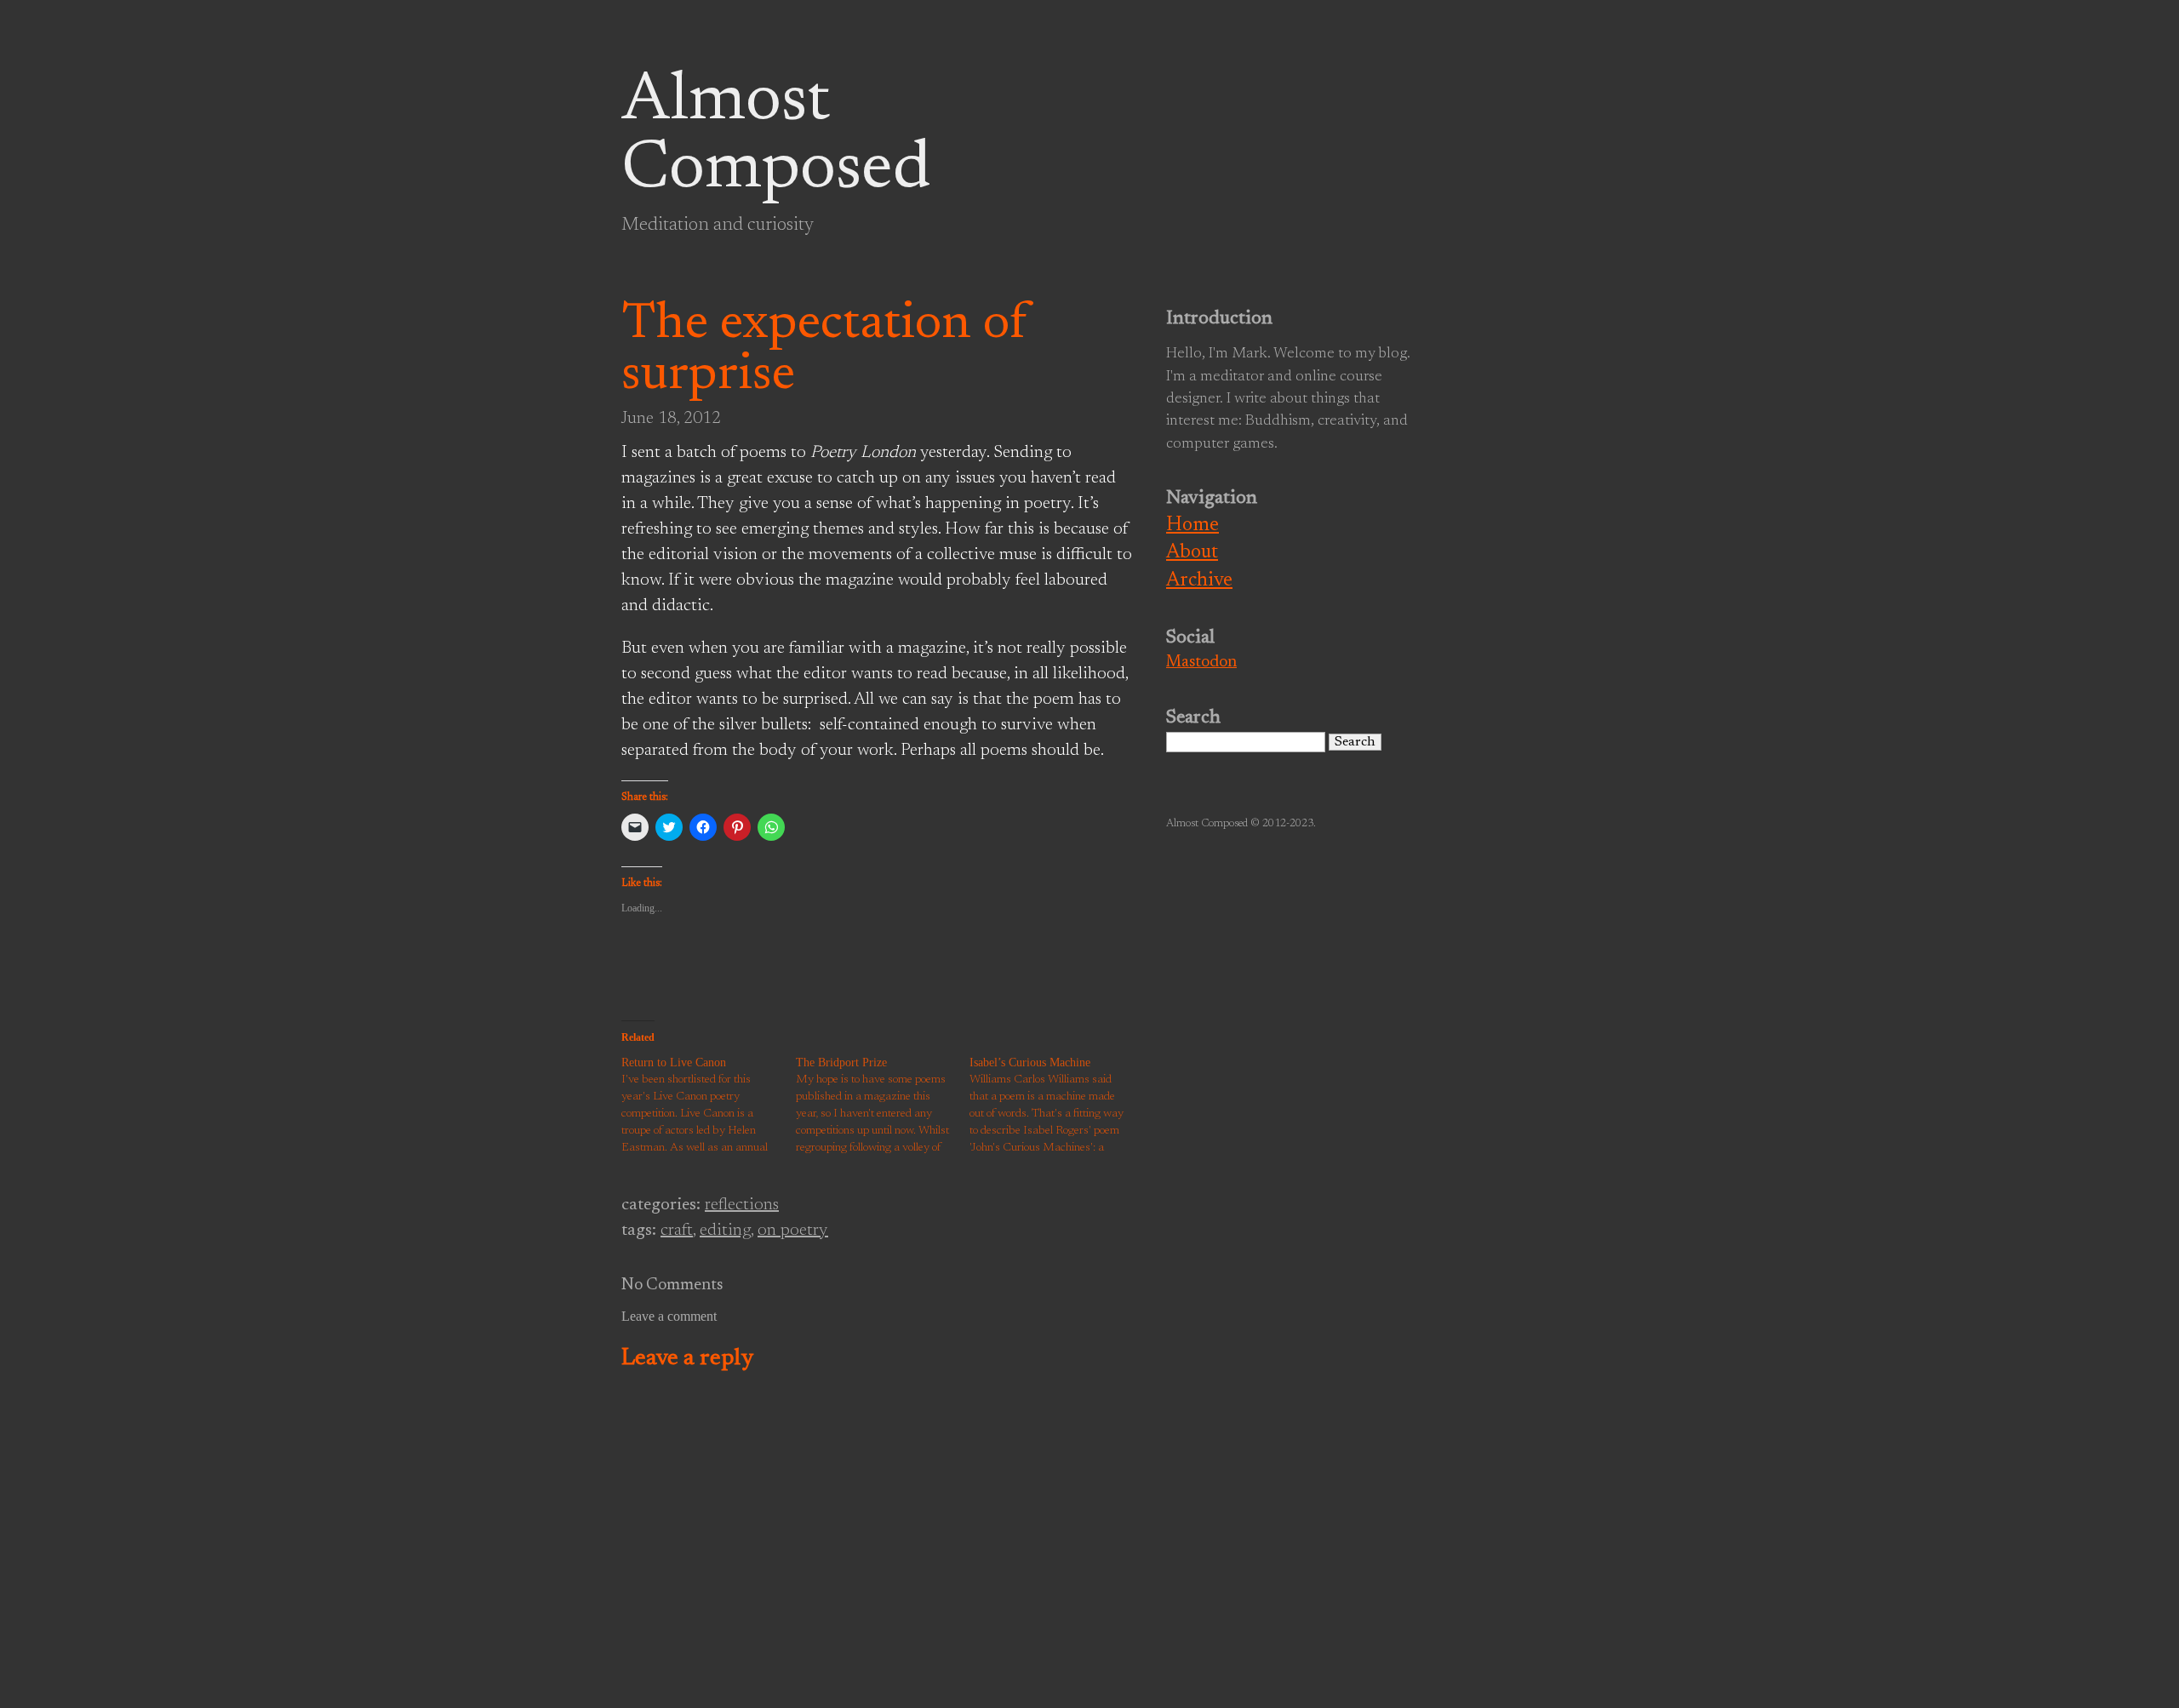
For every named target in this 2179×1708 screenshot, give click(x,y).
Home (1192, 526)
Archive (1199, 581)
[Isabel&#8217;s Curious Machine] (1057, 1105)
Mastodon (1201, 663)
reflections (742, 1205)
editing (725, 1231)
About (1192, 553)
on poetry (793, 1231)
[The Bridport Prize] (883, 1105)
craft (677, 1231)
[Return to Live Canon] (709, 1105)
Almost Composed (776, 136)
